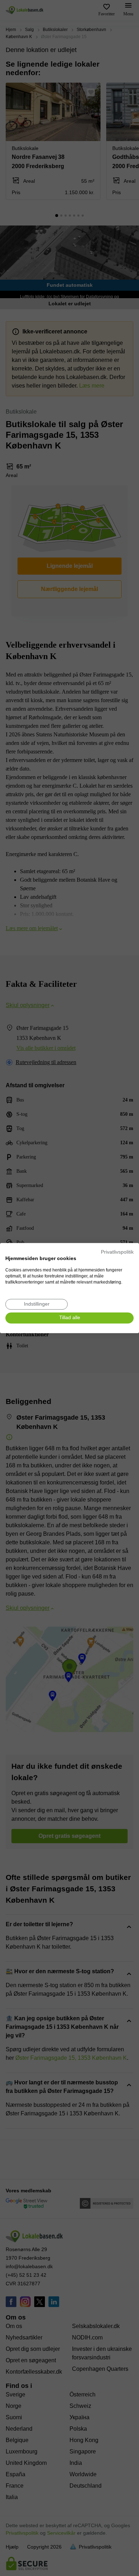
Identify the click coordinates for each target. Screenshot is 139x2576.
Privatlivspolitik (117, 1252)
